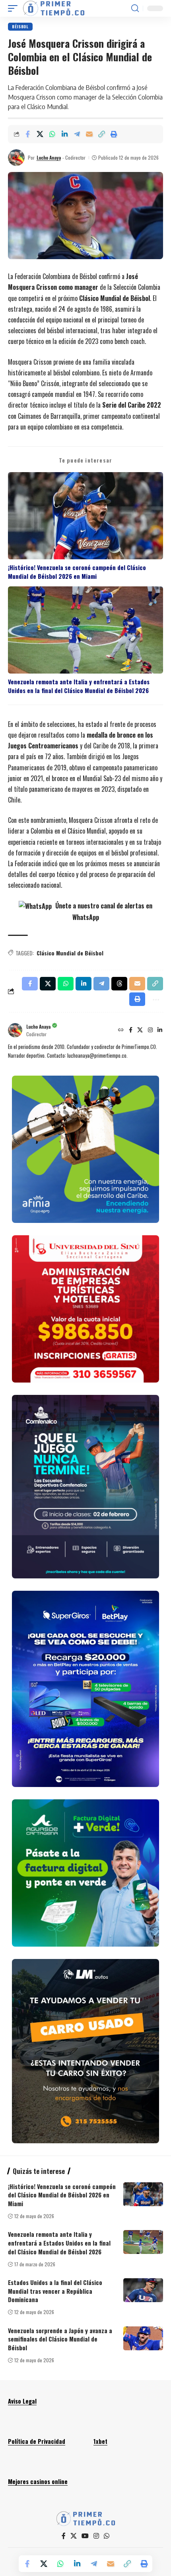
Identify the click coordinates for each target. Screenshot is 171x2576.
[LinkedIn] (160, 1030)
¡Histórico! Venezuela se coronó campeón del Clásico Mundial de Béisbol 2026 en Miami (77, 572)
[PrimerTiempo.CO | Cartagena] (54, 8)
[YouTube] (85, 2536)
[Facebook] (131, 1030)
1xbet (100, 2441)
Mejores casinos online (38, 2481)
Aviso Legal (22, 2401)
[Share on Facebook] (27, 134)
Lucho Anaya (49, 157)
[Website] (121, 1030)
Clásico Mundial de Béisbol (70, 953)
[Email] (89, 134)
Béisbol (20, 26)
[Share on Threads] (119, 984)
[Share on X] (40, 134)
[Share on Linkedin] (64, 134)
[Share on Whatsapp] (52, 134)
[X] (140, 1030)
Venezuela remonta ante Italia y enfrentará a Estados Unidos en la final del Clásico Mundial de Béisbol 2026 (79, 686)
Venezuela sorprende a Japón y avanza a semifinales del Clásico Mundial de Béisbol (60, 2339)
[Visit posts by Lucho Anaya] (16, 158)
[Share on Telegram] (77, 134)
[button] (15, 8)
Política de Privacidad (37, 2441)
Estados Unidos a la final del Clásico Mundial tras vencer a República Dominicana (55, 2291)
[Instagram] (150, 1030)
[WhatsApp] (107, 2536)
